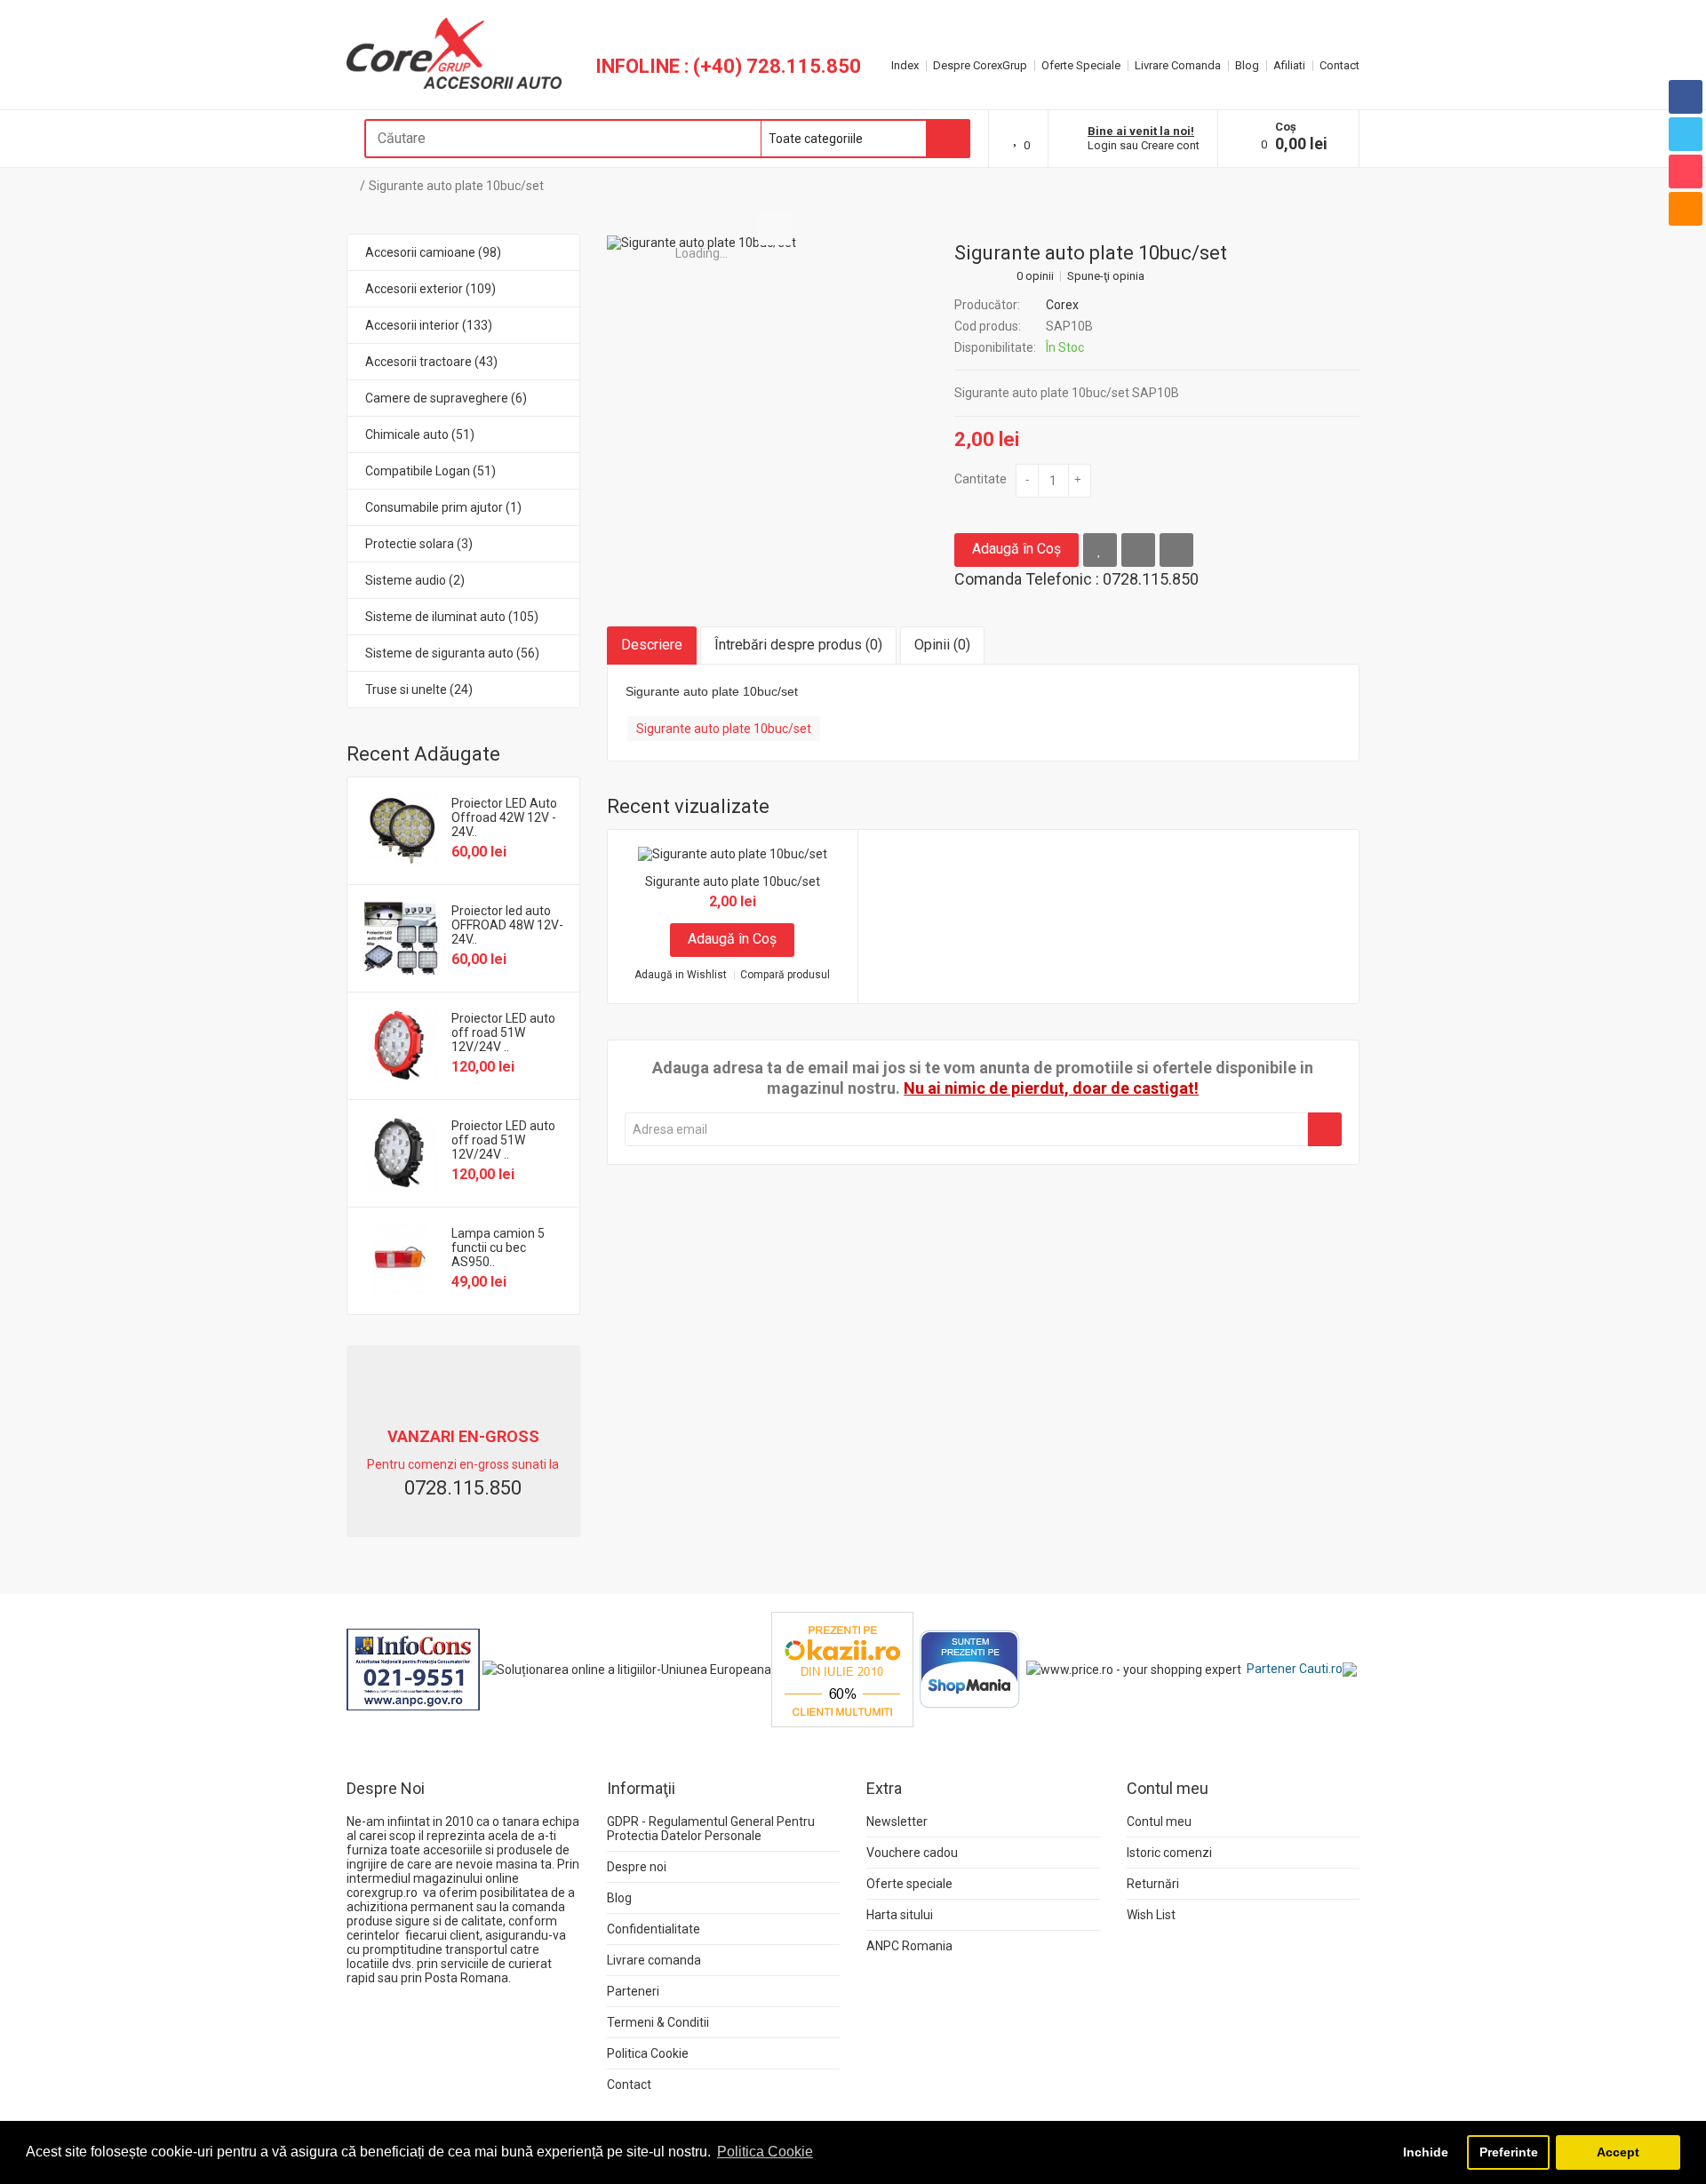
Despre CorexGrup (980, 65)
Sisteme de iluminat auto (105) (452, 617)
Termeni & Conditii (658, 2022)
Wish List (1151, 1915)
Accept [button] (1618, 2152)
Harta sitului (900, 1915)
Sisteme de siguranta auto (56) (452, 653)
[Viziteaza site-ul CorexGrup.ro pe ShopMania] (970, 1669)
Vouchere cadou (912, 1853)
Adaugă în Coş (1016, 549)
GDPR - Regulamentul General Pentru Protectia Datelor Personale (711, 1829)
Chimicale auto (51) (420, 434)
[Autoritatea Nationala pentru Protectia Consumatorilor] (413, 1669)
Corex (1062, 305)
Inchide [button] (1426, 2152)
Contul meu (1159, 1821)
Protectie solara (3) (419, 544)
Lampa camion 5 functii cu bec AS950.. (498, 1247)
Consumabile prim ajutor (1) (443, 507)
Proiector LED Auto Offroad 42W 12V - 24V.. (504, 817)
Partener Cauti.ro (1295, 1669)
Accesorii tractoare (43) (431, 362)
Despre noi (637, 1867)
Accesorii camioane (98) (433, 252)
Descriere (652, 645)
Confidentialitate (654, 1929)
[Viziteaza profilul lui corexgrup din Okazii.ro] (842, 1669)
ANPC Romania (909, 1946)
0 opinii (1035, 276)
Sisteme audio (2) (415, 580)
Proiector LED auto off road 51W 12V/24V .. (503, 1032)
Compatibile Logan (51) (430, 471)
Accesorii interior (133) (429, 325)
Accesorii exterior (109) (430, 289)
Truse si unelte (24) (419, 689)
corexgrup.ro (382, 1893)
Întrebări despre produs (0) (798, 645)
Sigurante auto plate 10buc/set (456, 186)
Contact (1339, 65)
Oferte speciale (909, 1884)
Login (1102, 145)
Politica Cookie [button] (765, 2152)
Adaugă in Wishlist (681, 975)
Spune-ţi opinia (1106, 276)
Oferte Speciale (1081, 65)
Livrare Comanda (1178, 65)
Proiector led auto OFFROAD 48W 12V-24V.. (507, 925)
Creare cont (1170, 145)
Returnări (1153, 1884)
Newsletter (897, 1821)
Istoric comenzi (1169, 1853)
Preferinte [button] (1509, 2152)
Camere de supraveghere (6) (446, 398)
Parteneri (633, 1991)
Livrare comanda (654, 1960)
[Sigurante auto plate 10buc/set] (702, 243)
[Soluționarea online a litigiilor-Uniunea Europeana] (627, 1669)
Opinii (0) (942, 645)
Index (905, 65)
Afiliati (1289, 65)
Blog (1247, 65)
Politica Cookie (648, 2053)
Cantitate (981, 479)
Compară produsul (785, 975)
